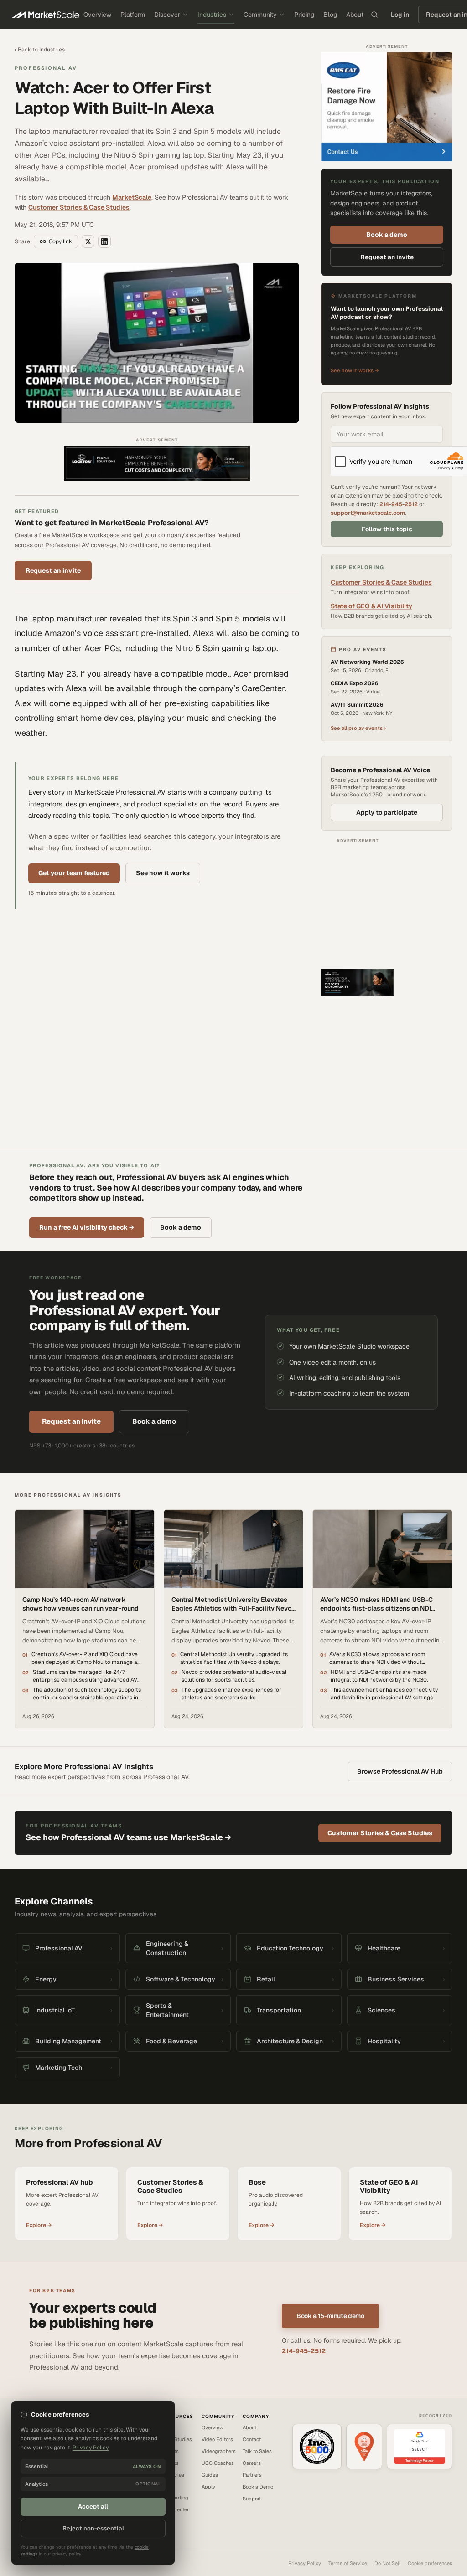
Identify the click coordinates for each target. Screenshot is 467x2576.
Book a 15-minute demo (330, 2316)
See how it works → (355, 370)
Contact (252, 2439)
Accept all (93, 2507)
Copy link (60, 241)
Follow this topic (387, 529)
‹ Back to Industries (40, 50)
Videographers (219, 2451)
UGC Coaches (218, 2463)
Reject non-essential (93, 2528)
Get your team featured (74, 873)
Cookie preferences (430, 2563)
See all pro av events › (358, 728)
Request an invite (53, 570)
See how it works (163, 873)
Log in (400, 15)
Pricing (304, 15)
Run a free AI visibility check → (87, 1227)
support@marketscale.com (368, 513)
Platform (133, 15)
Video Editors (217, 2439)
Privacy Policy (305, 2563)
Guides (210, 2475)
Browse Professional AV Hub (400, 1771)
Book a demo (387, 235)
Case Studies (176, 2439)
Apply (208, 2487)
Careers (252, 2463)
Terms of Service (348, 2563)
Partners (252, 2475)
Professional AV (46, 68)
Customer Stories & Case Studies (79, 207)
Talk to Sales (257, 2451)
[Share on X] (88, 241)
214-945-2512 (399, 504)
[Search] (374, 15)
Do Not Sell (387, 2563)
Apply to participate (387, 812)
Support (252, 2499)
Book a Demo (258, 2487)
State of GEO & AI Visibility (371, 606)
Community (260, 15)
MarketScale (132, 197)
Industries (212, 15)
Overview (97, 15)
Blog (330, 15)
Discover (167, 15)
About (355, 15)
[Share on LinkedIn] (104, 241)
